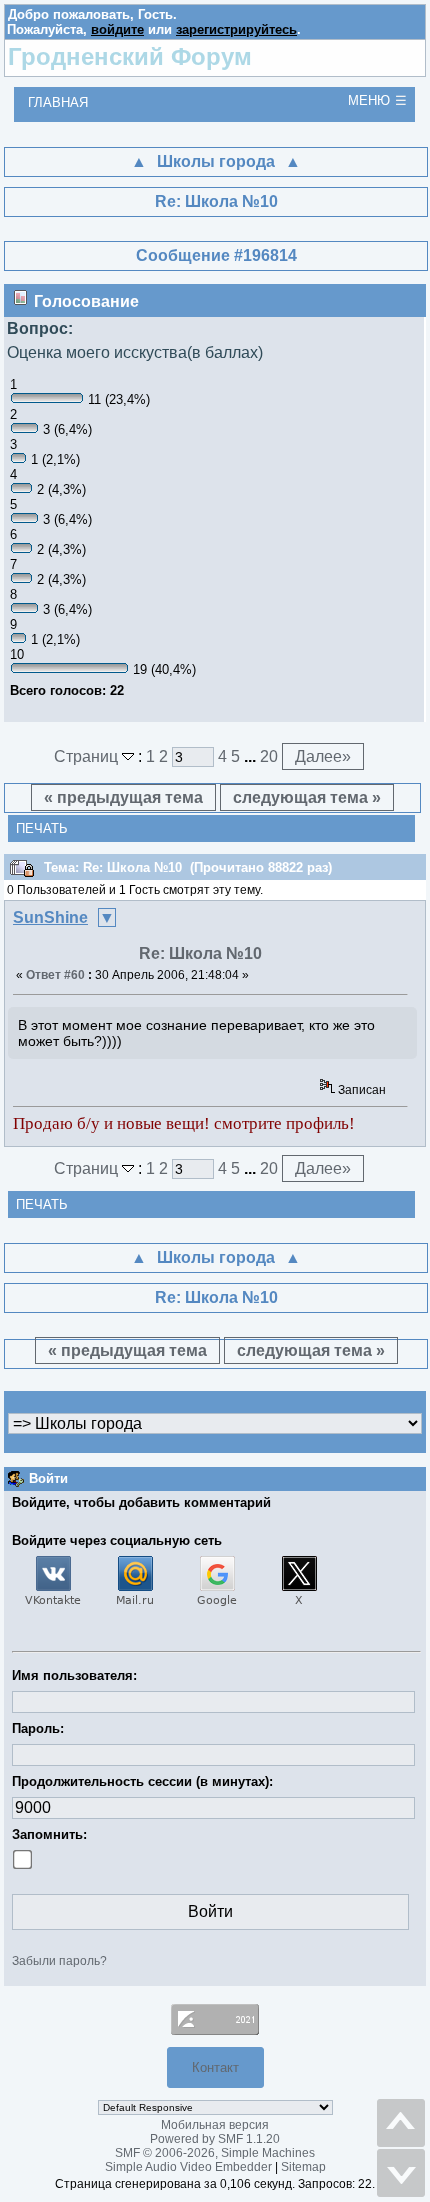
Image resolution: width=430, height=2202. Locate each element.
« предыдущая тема (123, 797)
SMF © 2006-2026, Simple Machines (215, 2153)
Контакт (215, 2067)
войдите (117, 29)
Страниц (88, 756)
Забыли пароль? (59, 1961)
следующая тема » (307, 797)
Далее (323, 756)
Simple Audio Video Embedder (188, 2167)
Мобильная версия (215, 2125)
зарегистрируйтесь (236, 29)
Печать (42, 828)
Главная (58, 102)
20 (269, 756)
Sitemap (303, 2167)
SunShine (50, 917)
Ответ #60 (55, 975)
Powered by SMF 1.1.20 (215, 2139)
